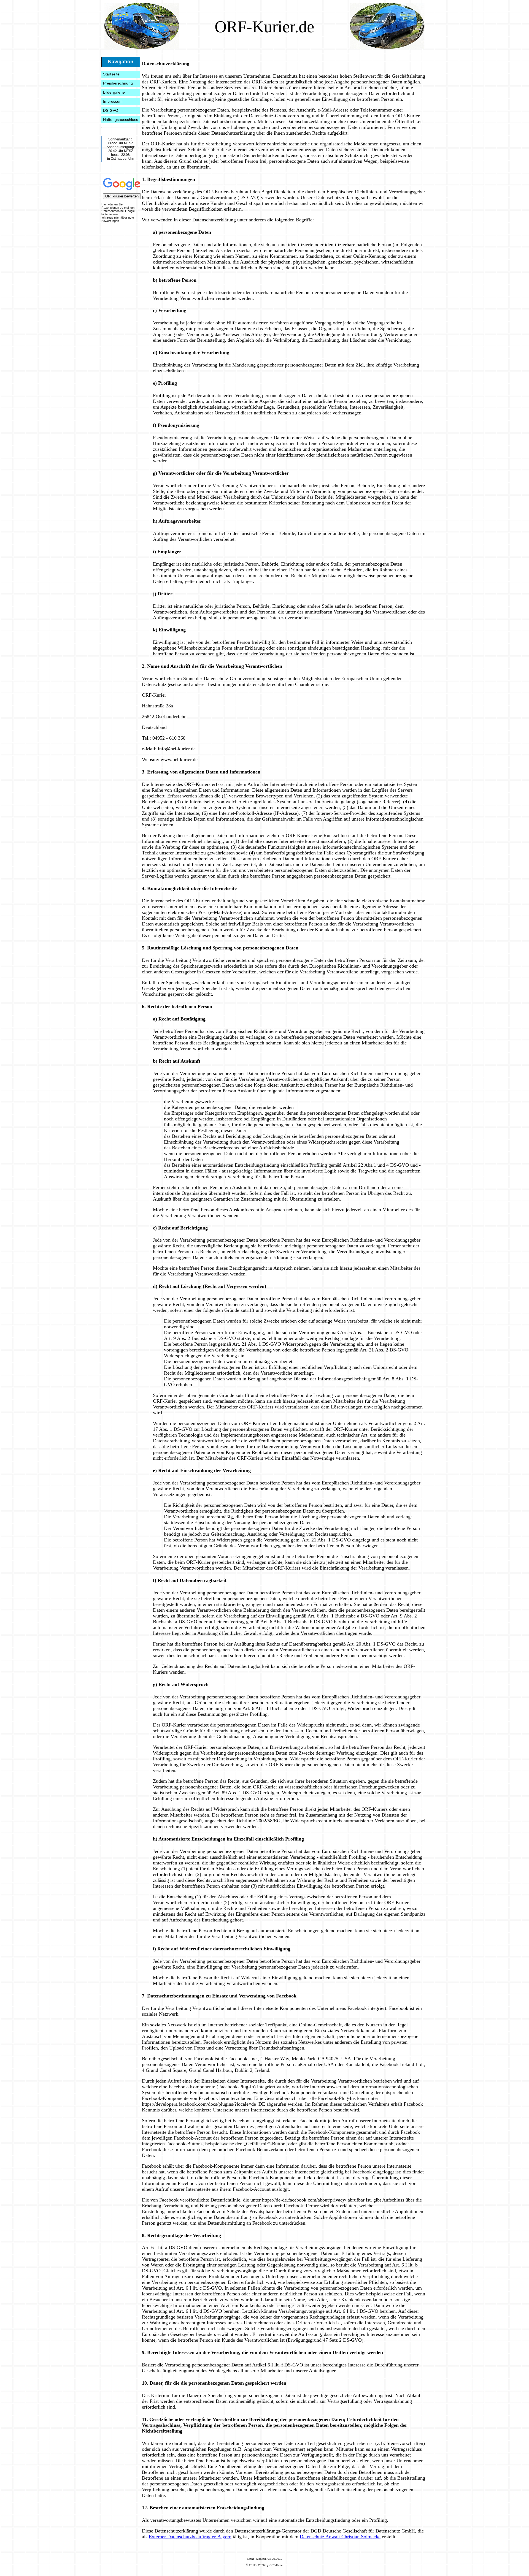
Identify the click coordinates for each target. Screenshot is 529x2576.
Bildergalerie (114, 92)
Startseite (111, 74)
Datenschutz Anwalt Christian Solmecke (340, 2537)
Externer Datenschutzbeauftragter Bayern (190, 2537)
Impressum (113, 101)
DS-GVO (111, 110)
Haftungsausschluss (121, 120)
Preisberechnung (118, 83)
